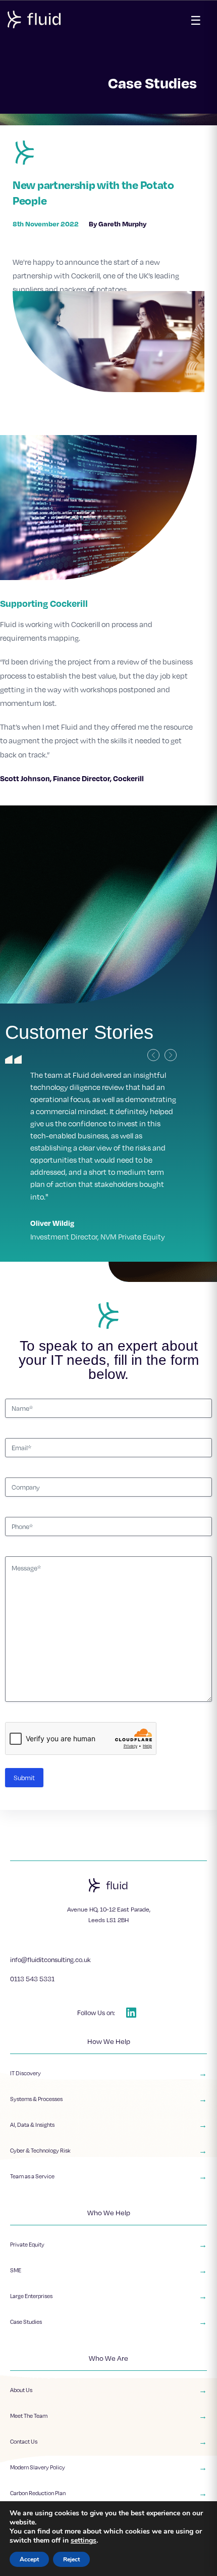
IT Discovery (108, 2013)
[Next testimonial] (171, 1055)
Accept (29, 2559)
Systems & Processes (108, 2038)
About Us (108, 2329)
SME (108, 2210)
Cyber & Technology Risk (108, 2090)
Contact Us (108, 2381)
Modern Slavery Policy (108, 2407)
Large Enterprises (108, 2235)
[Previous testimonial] (153, 1055)
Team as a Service (108, 2116)
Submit (24, 1717)
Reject (71, 2559)
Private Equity (108, 2184)
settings (84, 2541)
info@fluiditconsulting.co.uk (50, 1899)
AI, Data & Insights (108, 2064)
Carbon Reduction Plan (108, 2432)
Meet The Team (108, 2355)
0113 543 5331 (32, 1918)
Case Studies (108, 2261)
